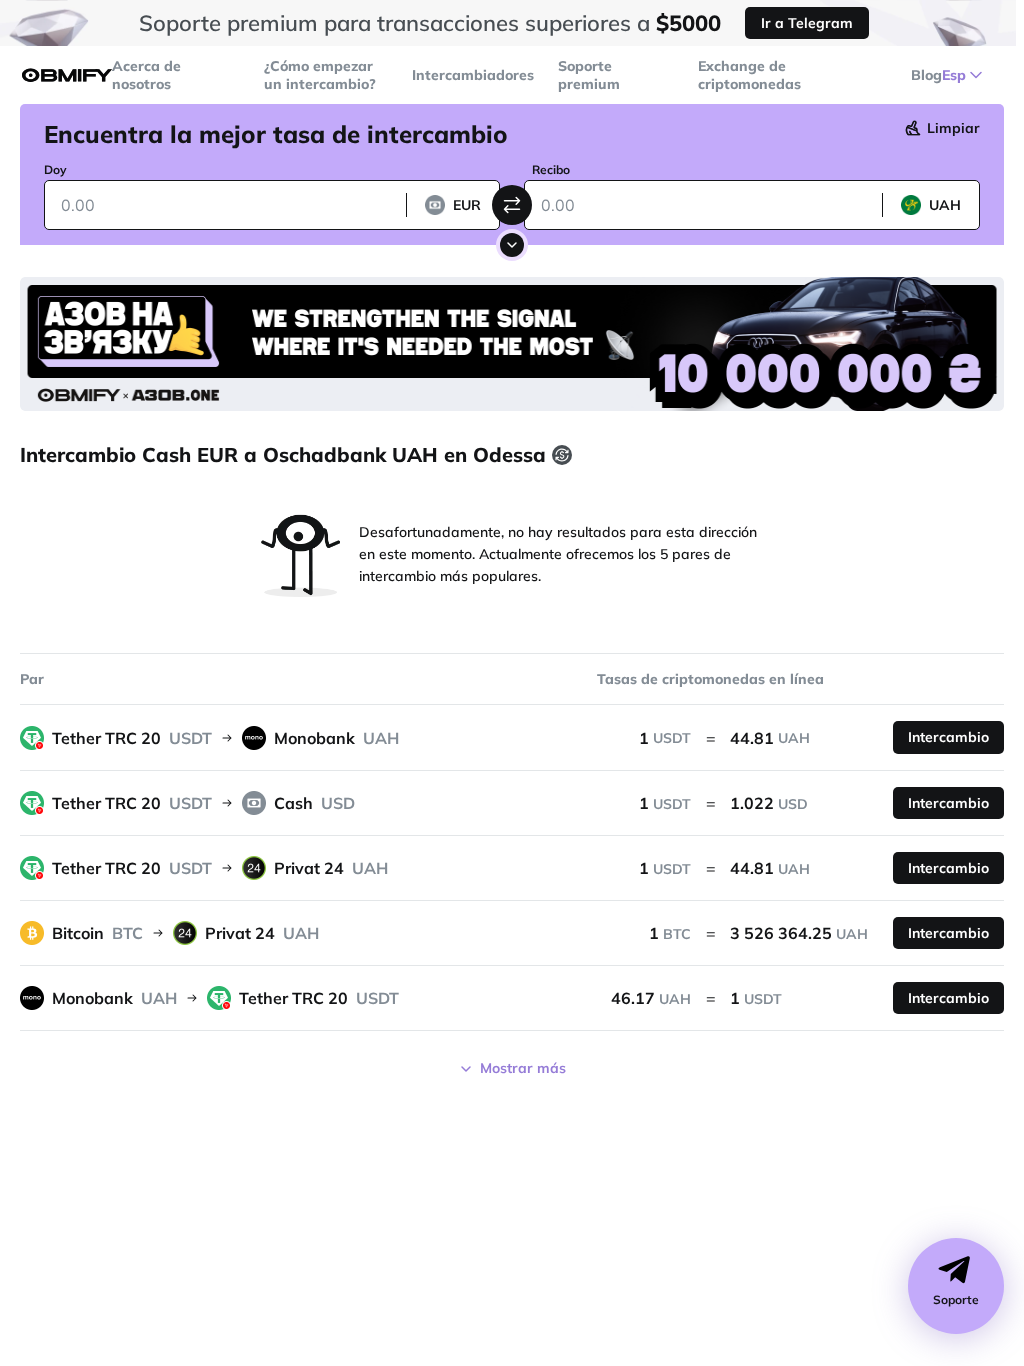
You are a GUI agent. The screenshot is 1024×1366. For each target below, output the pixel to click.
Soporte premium (589, 75)
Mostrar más (523, 1068)
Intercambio (948, 737)
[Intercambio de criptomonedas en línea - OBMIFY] (67, 75)
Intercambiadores (473, 75)
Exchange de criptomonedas (749, 75)
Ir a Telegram (807, 23)
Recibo (551, 169)
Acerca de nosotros (146, 75)
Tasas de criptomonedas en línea (710, 679)
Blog (926, 75)
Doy (55, 169)
